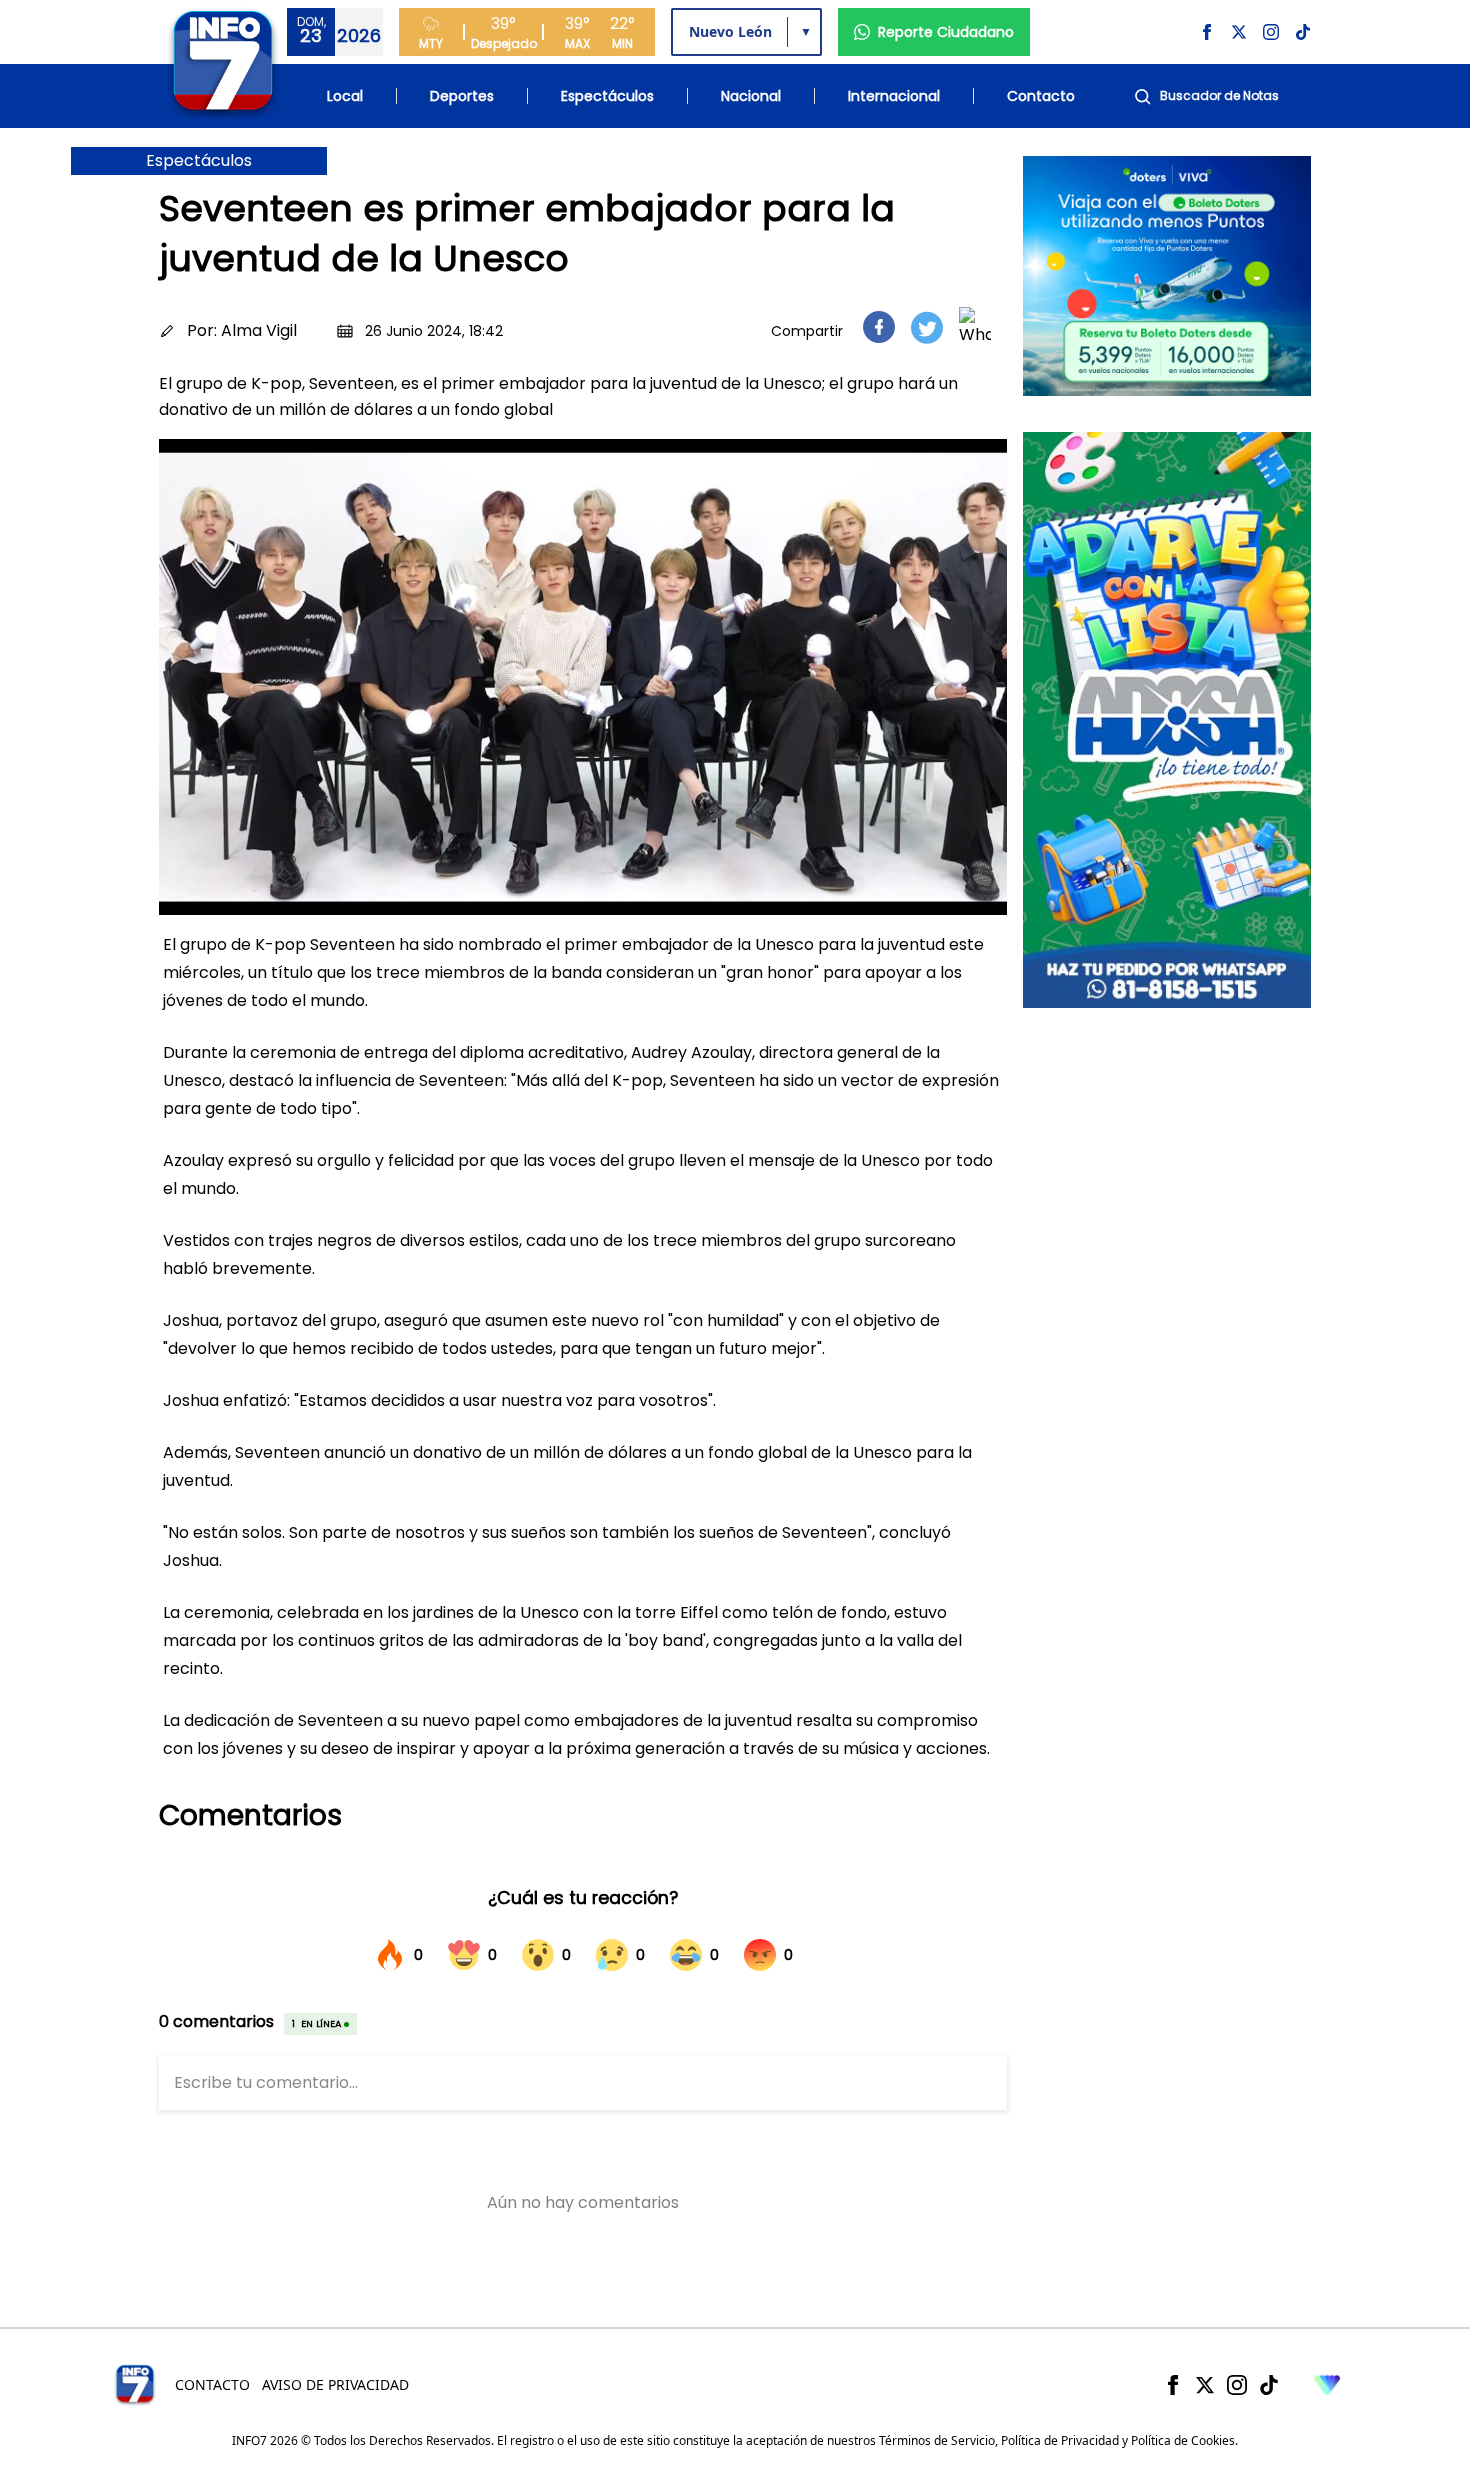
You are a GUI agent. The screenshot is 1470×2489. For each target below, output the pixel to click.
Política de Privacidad (1060, 2440)
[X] (1205, 2385)
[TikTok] (1269, 2385)
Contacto (1041, 96)
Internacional (894, 96)
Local (345, 96)
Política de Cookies (1183, 2440)
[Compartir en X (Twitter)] (927, 327)
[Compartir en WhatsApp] (975, 327)
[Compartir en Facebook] (879, 327)
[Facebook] (1173, 2385)
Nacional (751, 96)
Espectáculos (607, 96)
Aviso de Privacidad (335, 2384)
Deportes (462, 96)
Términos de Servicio (937, 2440)
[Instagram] (1237, 2385)
